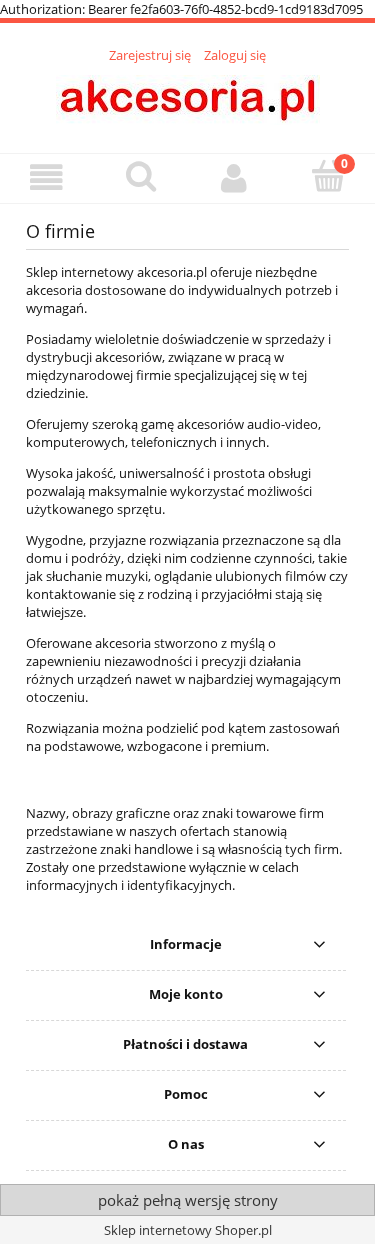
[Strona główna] (188, 97)
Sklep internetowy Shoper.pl (188, 1230)
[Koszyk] (328, 176)
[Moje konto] (235, 177)
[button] (47, 177)
